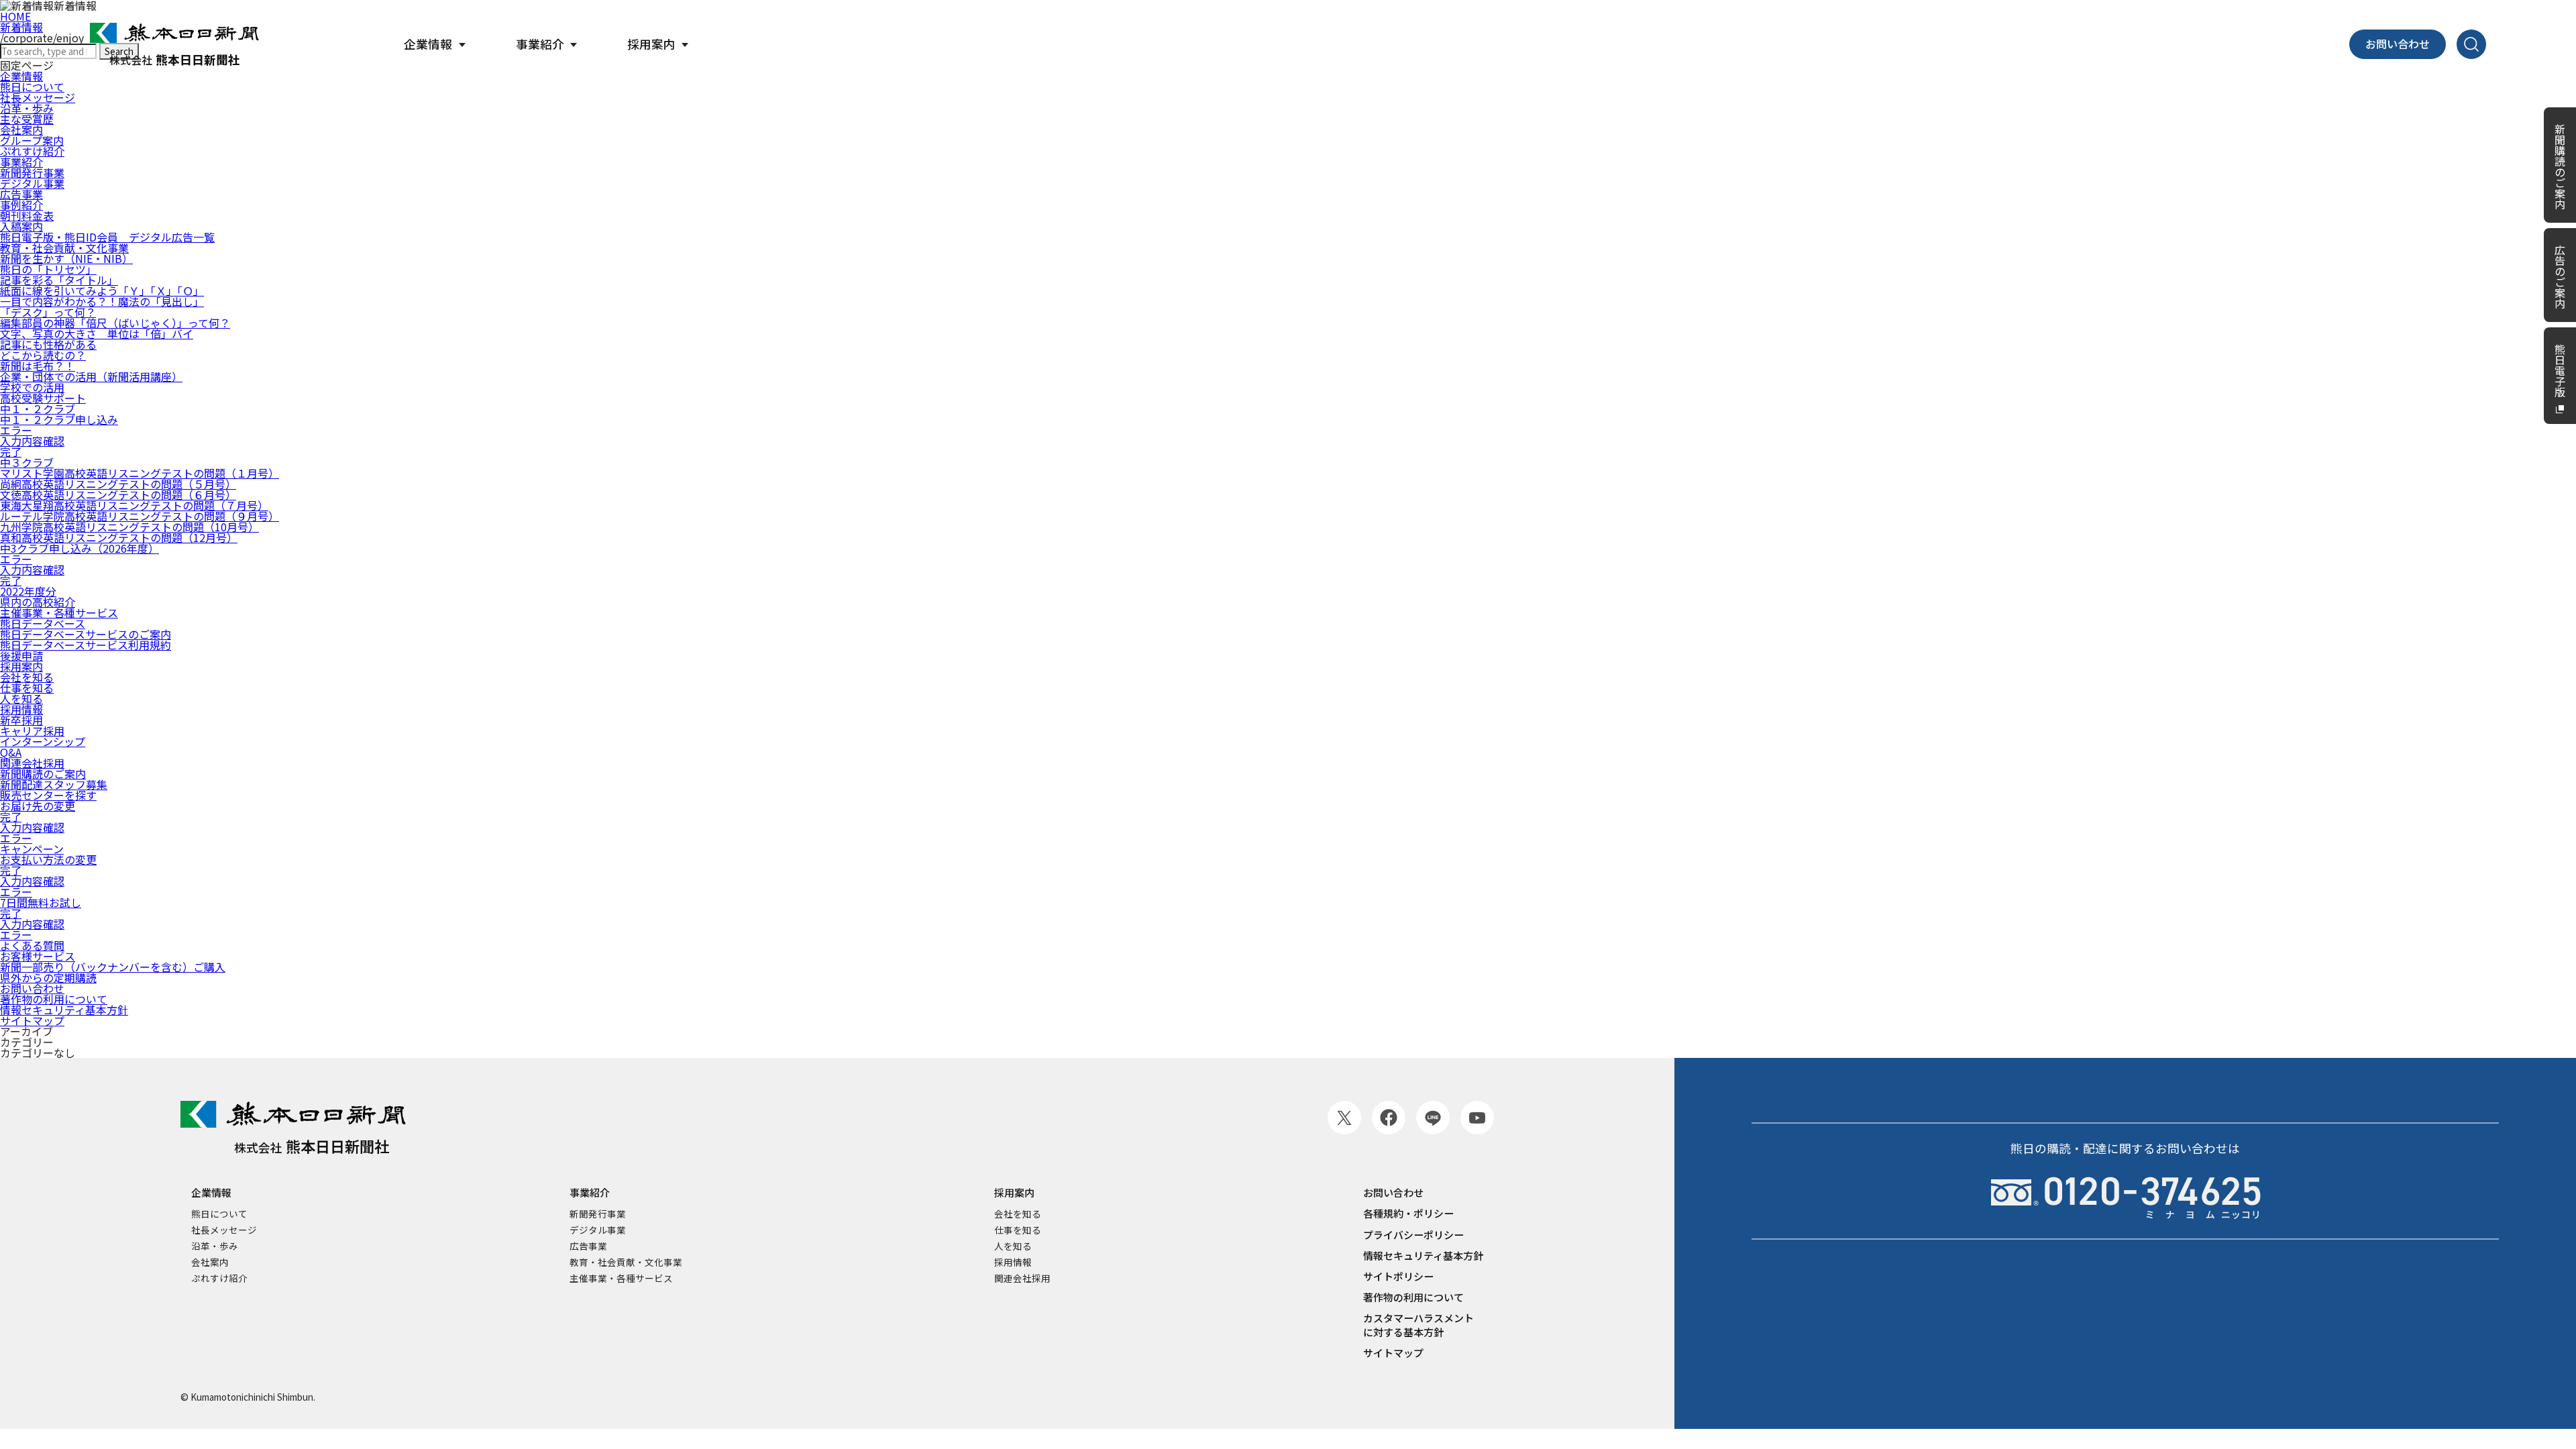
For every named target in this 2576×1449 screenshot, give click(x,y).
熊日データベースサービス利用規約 (86, 645)
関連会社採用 (32, 763)
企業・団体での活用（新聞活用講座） (91, 376)
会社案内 (21, 129)
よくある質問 (32, 945)
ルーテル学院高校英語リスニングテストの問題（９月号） (140, 516)
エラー (16, 430)
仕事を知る (27, 688)
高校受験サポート (43, 398)
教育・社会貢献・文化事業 (64, 248)
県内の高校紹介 (38, 602)
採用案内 (21, 666)
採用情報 (21, 709)
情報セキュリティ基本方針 (64, 1010)
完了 (11, 451)
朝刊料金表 (27, 215)
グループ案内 (32, 140)
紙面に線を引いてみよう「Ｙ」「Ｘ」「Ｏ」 (102, 290)
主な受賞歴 (27, 119)
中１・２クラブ (38, 409)
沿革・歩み (27, 108)
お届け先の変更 (38, 806)
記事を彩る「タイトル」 (59, 280)
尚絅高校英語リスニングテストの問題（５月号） (118, 484)
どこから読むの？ (43, 355)
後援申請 (21, 655)
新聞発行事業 (32, 172)
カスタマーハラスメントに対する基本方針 (1418, 1325)
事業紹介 (21, 162)
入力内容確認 (32, 441)
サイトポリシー (1398, 1276)
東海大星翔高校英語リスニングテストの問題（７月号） (134, 505)
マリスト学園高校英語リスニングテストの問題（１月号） (140, 473)
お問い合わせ (2398, 44)
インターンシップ (43, 741)
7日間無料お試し (41, 902)
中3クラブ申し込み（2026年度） (79, 548)
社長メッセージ (38, 97)
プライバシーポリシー (1413, 1235)
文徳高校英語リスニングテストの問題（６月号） (118, 494)
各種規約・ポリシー (1408, 1213)
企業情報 (211, 1192)
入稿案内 (21, 226)
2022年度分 (28, 591)
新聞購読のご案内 (43, 773)
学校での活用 (32, 387)
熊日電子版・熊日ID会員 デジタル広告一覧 (107, 237)
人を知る (21, 698)
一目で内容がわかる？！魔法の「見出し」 (102, 301)
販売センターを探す (48, 795)
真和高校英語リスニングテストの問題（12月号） (119, 537)
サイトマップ (32, 1020)
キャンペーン (32, 849)
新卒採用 (21, 720)
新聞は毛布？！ (38, 366)
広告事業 (21, 194)
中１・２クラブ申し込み (59, 419)
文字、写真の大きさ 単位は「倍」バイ (97, 333)
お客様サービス (38, 956)
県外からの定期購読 (48, 977)
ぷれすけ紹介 (32, 151)
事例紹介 (21, 205)
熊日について (219, 1214)
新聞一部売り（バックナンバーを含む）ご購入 (113, 967)
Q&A (11, 752)
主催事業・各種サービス (59, 612)
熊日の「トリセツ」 (48, 269)
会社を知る (27, 677)
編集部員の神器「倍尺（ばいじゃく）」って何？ (115, 323)
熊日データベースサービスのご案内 (86, 634)
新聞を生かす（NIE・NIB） (66, 258)
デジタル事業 (32, 183)
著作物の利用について (54, 999)
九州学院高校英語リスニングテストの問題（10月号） (129, 527)
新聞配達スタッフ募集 (54, 784)
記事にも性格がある (48, 344)
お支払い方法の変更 (48, 859)
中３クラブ (27, 462)
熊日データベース (43, 623)
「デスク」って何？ (48, 312)
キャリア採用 (32, 731)
